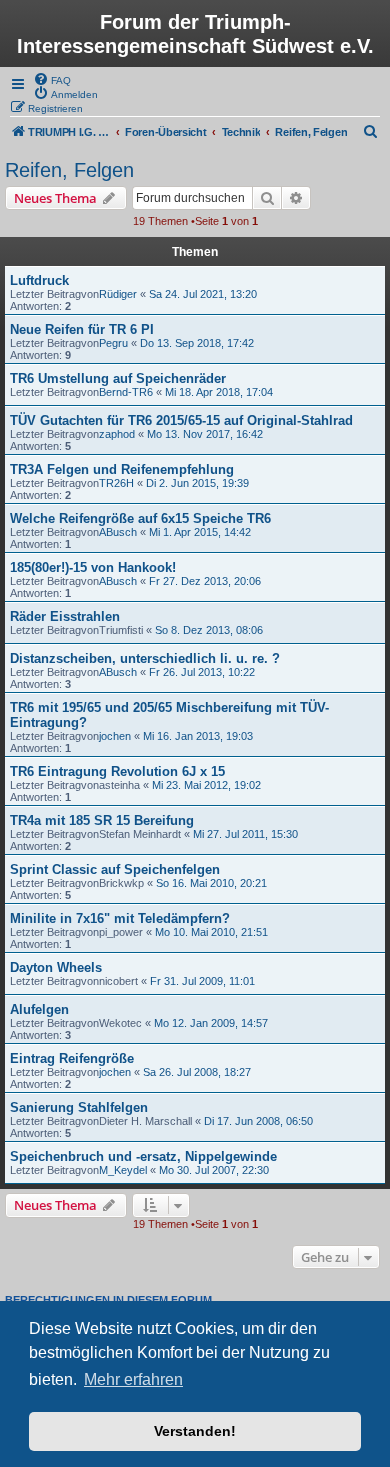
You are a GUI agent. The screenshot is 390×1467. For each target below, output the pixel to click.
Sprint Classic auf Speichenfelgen (115, 869)
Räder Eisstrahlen (65, 616)
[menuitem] (52, 79)
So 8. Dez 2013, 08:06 (209, 630)
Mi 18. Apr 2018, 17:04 (219, 392)
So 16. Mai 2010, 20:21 (211, 883)
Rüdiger (118, 294)
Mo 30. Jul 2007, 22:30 (214, 1170)
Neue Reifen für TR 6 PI (82, 329)
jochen (115, 736)
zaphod (117, 434)
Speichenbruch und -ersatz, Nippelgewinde (143, 1156)
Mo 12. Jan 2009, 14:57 (211, 1023)
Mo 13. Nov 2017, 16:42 (205, 434)
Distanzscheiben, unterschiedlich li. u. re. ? (145, 658)
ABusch (118, 532)
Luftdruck (39, 280)
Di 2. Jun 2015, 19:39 (197, 483)
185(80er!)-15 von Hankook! (93, 567)
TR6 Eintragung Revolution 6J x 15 (117, 771)
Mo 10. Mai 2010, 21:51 (211, 932)
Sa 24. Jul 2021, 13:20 (203, 294)
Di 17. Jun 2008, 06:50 (258, 1121)
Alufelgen (39, 1009)
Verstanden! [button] (195, 1431)
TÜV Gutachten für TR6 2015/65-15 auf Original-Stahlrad (181, 420)
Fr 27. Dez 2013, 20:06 (205, 581)
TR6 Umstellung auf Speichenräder (118, 378)
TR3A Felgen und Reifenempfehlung (122, 469)
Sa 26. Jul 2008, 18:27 (197, 1072)
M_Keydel (123, 1170)
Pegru (113, 343)
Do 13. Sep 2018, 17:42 (197, 343)
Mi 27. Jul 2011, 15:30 (245, 834)
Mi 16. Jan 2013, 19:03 (198, 736)
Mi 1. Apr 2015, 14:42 (200, 532)
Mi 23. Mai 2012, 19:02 (206, 785)
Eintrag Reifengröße (72, 1058)
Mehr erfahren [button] (133, 1379)
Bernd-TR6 (126, 392)
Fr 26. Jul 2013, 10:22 (202, 672)
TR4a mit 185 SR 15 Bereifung (102, 820)
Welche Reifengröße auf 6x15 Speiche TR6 (140, 518)
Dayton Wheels (56, 967)
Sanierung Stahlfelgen (79, 1107)
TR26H (116, 483)
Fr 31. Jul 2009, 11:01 (202, 981)
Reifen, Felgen (69, 170)
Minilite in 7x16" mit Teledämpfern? (120, 918)
